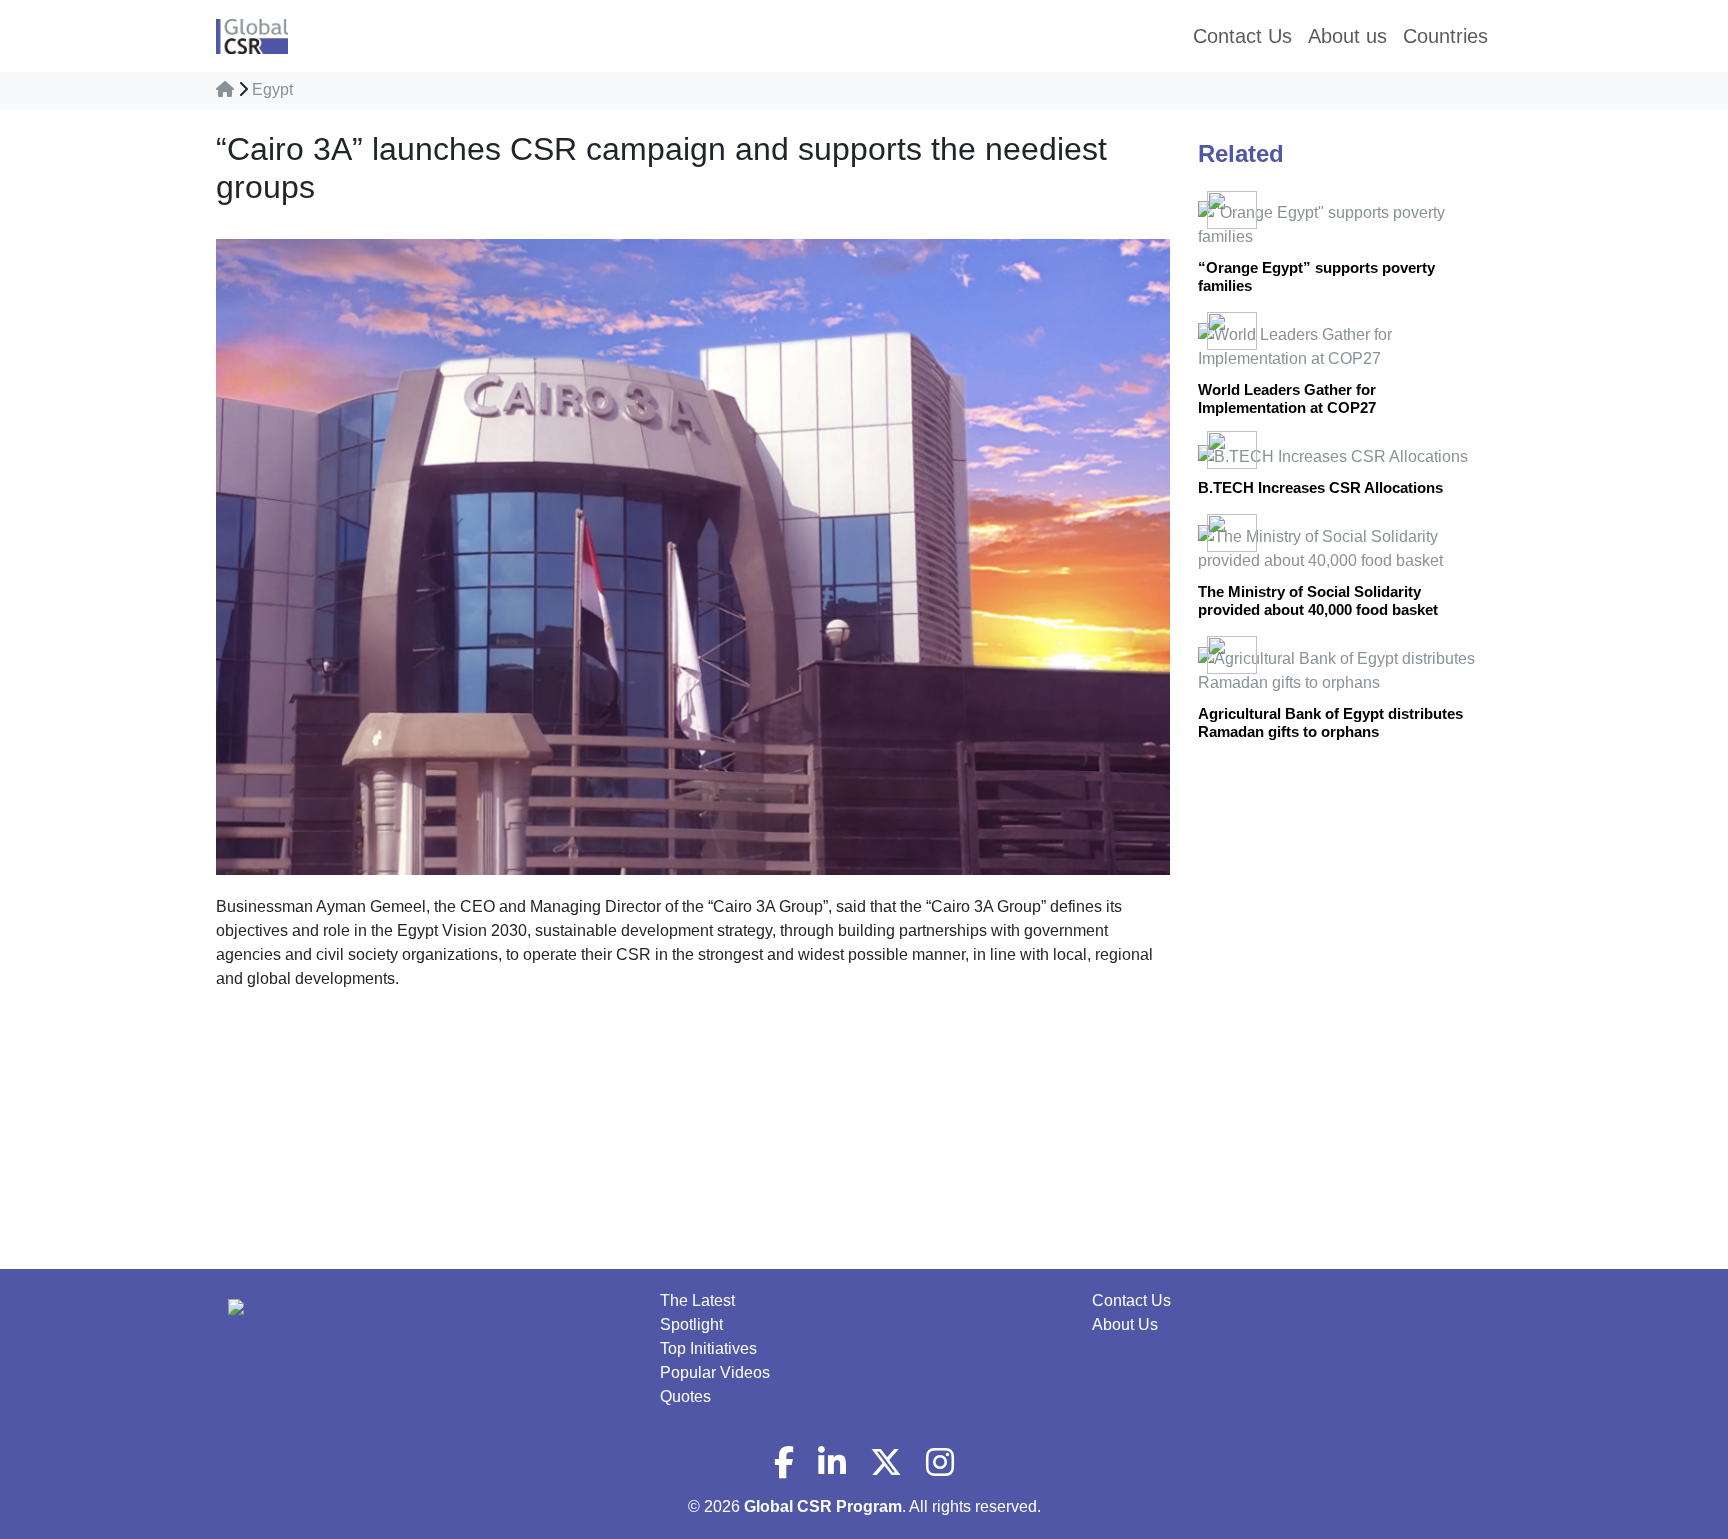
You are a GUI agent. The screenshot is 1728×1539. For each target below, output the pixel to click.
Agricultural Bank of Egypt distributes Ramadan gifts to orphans (1330, 722)
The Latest (697, 1300)
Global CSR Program (823, 1506)
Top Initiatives (708, 1348)
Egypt (272, 89)
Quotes (685, 1396)
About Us (1125, 1324)
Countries (1445, 36)
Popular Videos (715, 1372)
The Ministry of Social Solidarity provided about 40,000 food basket (1318, 600)
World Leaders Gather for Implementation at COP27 (1287, 398)
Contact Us (1131, 1300)
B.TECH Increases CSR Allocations (1320, 487)
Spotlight (691, 1324)
